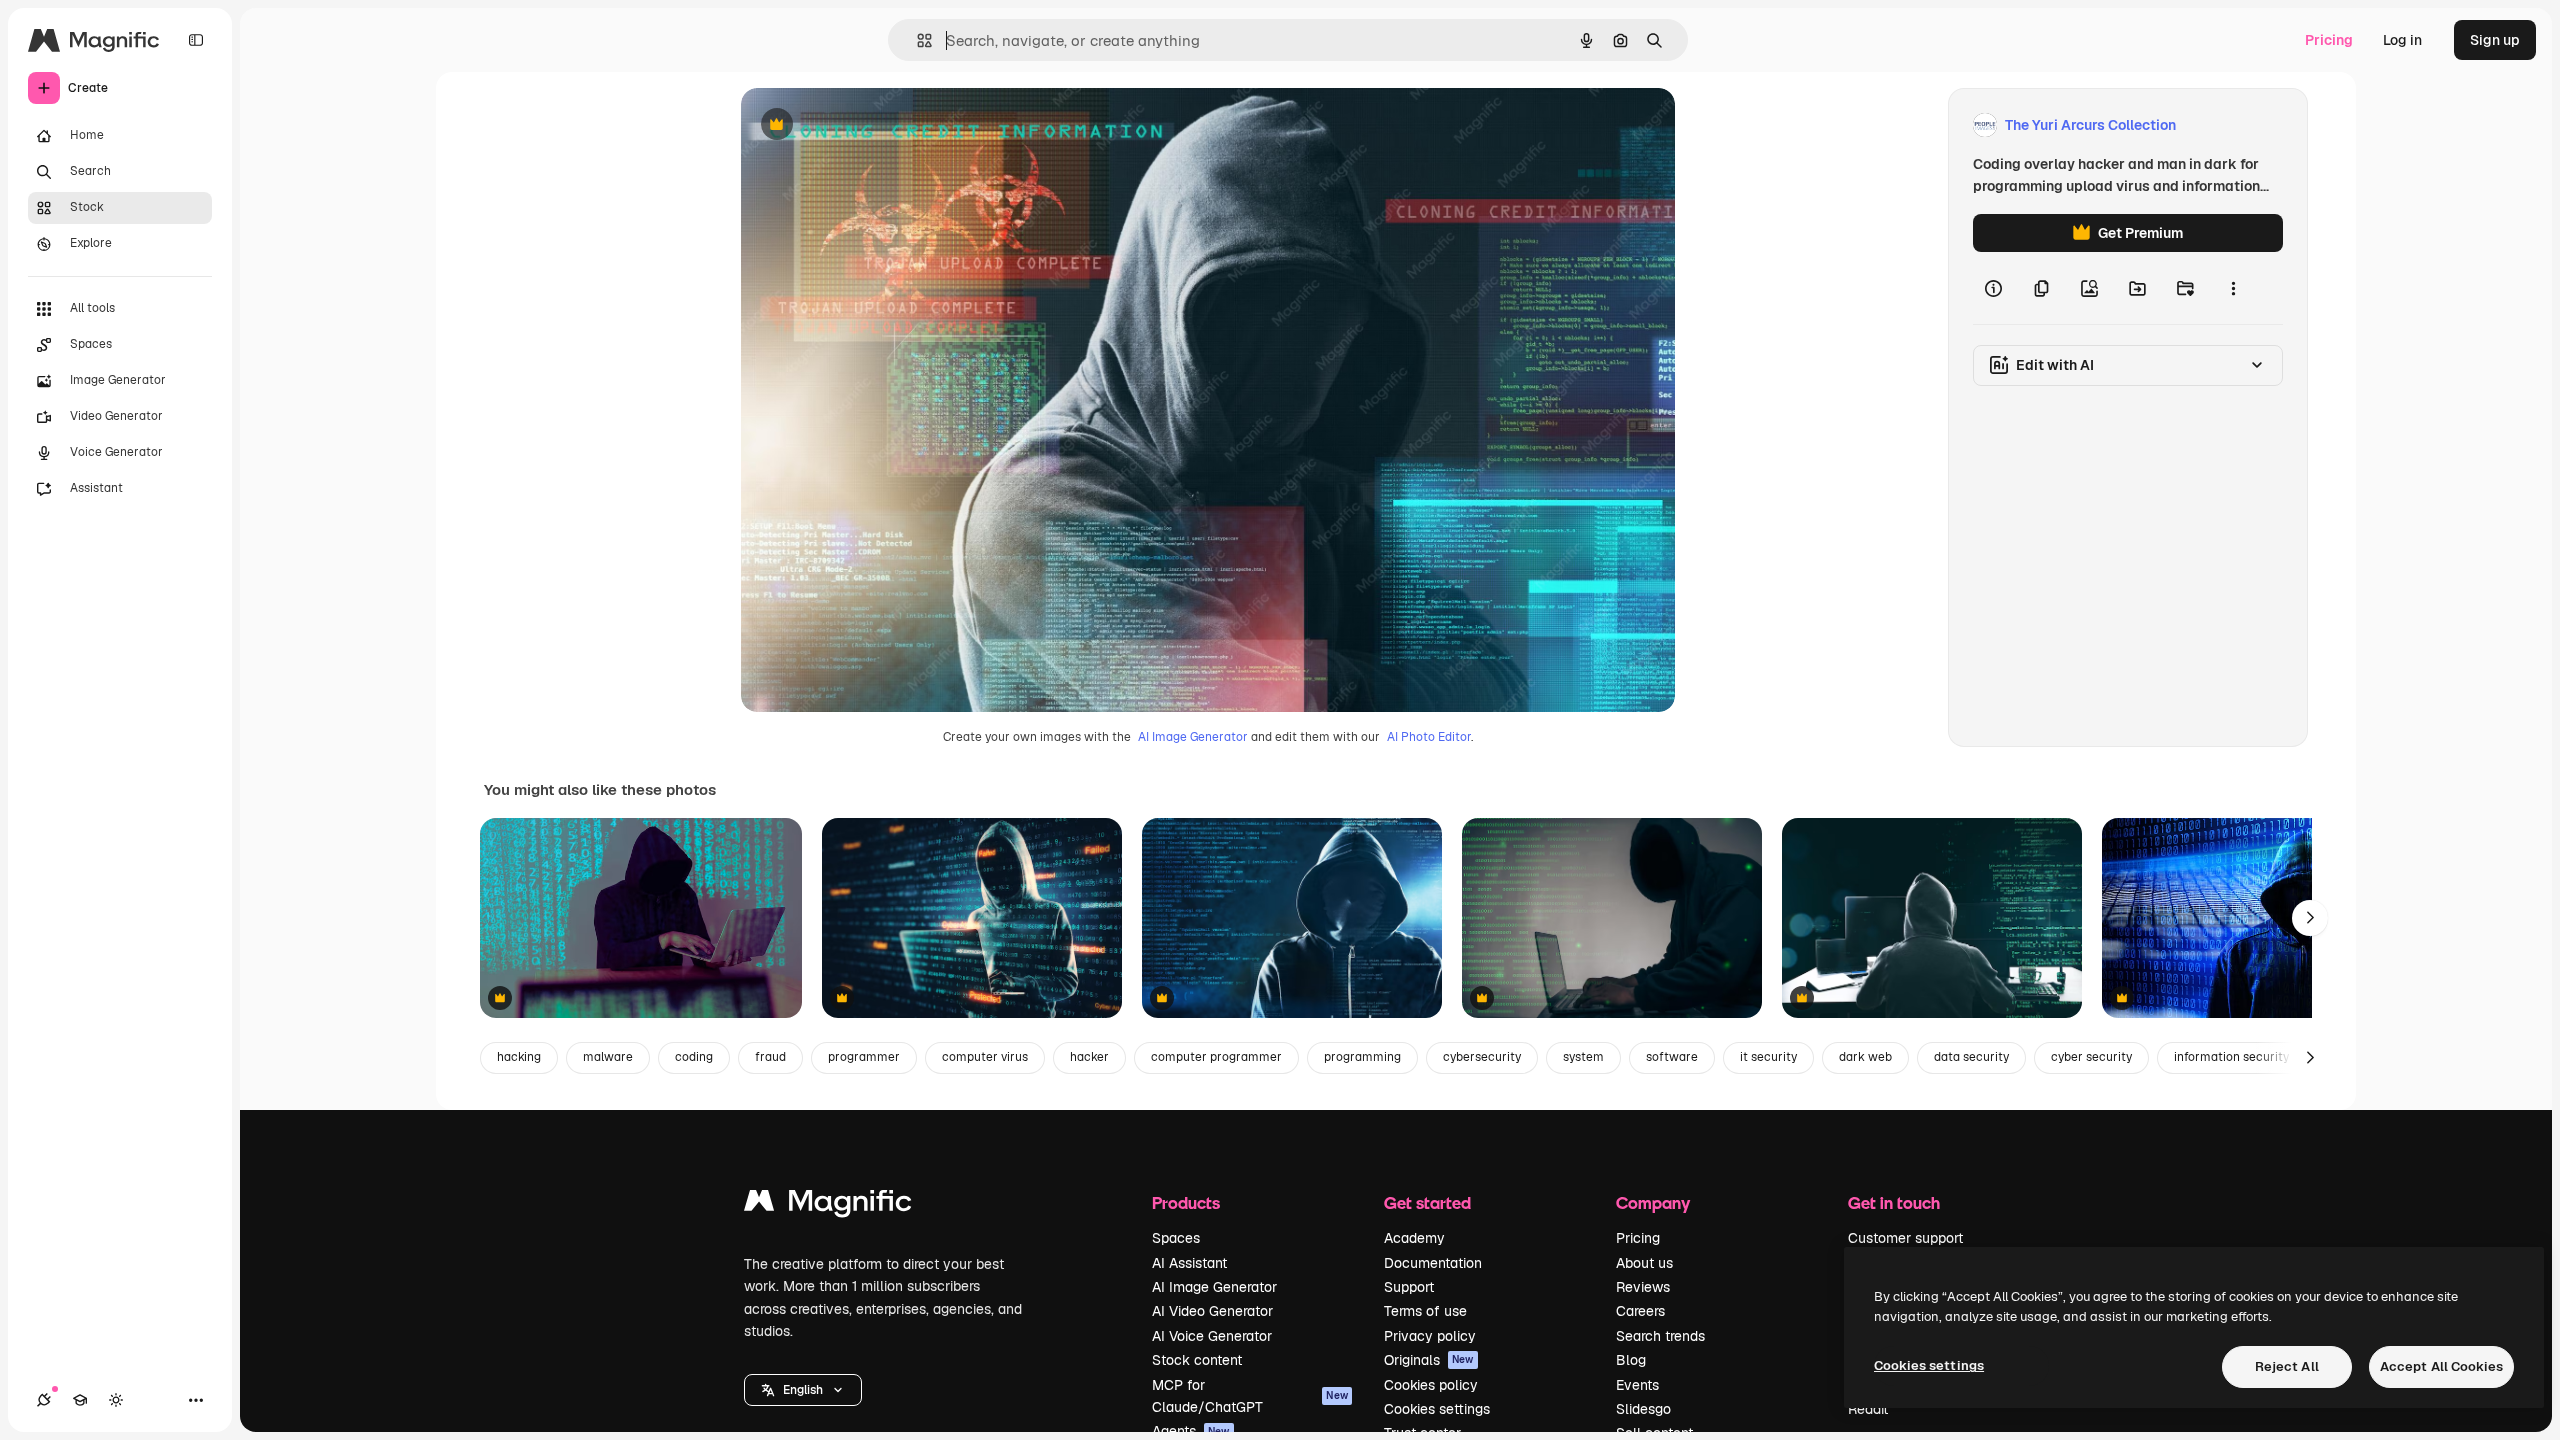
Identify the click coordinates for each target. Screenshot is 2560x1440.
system (1583, 1057)
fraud (770, 1057)
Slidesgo (1643, 1409)
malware (608, 1057)
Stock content (1197, 1360)
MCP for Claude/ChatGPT (1250, 1396)
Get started (1427, 1202)
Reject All (2287, 1366)
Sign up (2495, 40)
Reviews (1643, 1287)
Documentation (1433, 1263)
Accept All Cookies (2441, 1366)
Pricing (2329, 40)
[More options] (2233, 288)
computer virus (985, 1057)
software (1672, 1057)
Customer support (1905, 1238)
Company (1653, 1202)
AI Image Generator (1193, 737)
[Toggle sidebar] (196, 40)
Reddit (1868, 1409)
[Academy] (80, 1400)
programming (1362, 1057)
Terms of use (1425, 1311)
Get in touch (1894, 1202)
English (803, 1390)
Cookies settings (1437, 1409)
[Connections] (44, 1400)
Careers (1640, 1311)
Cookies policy (1431, 1385)
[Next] (2310, 918)
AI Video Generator (1212, 1311)
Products (1186, 1202)
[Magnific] (828, 1205)
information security (2231, 1057)
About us (1644, 1263)
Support (1409, 1287)
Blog (1631, 1360)
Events (1637, 1385)
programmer (864, 1057)
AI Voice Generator (1212, 1336)
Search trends (1660, 1336)
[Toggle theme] (116, 1400)
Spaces (1176, 1238)
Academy (1414, 1238)
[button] (803, 1390)
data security (1971, 1057)
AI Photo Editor (1429, 737)
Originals (1429, 1360)
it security (1768, 1057)
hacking (519, 1057)
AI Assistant (1189, 1263)
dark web (1865, 1057)
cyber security (2091, 1057)
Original (869, 125)
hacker (1089, 1057)
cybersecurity (1482, 1057)
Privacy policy (1430, 1336)
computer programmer (1216, 1057)
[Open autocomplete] (916, 40)
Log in (2402, 40)
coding (694, 1057)
